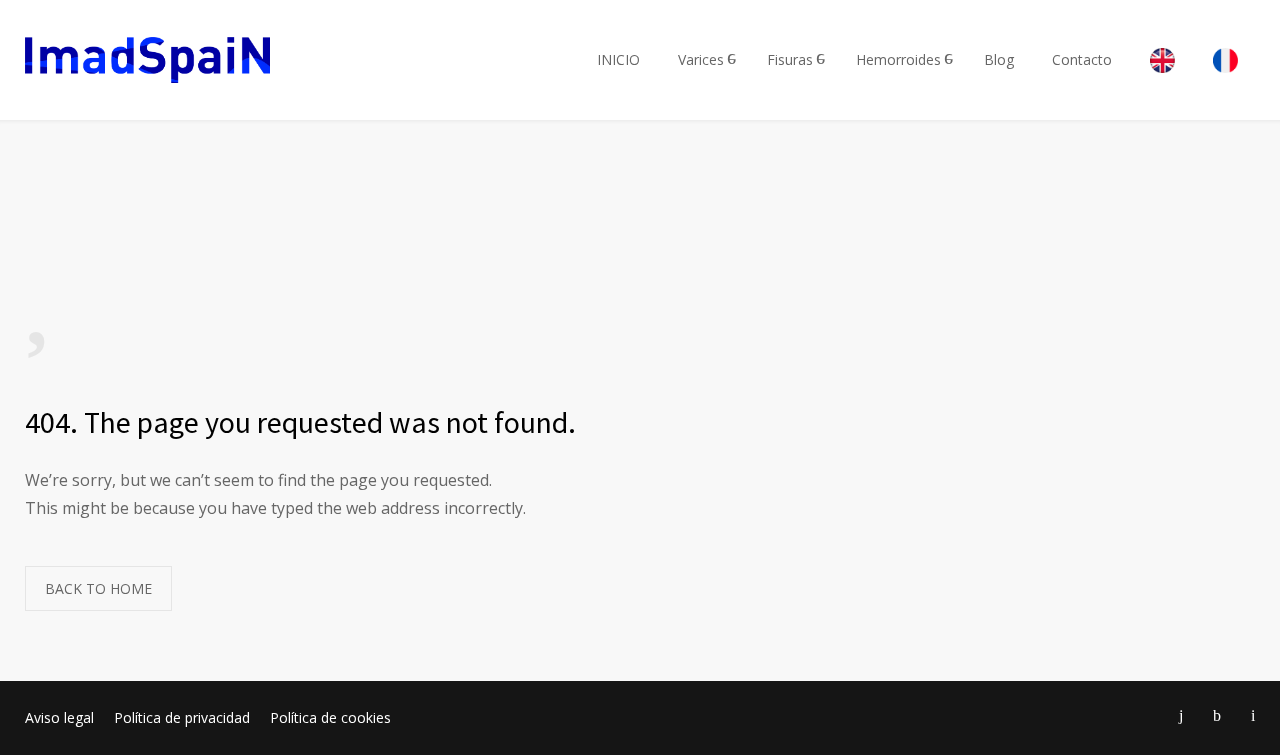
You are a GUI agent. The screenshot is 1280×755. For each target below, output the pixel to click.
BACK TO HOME (98, 588)
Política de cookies (330, 717)
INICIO (618, 59)
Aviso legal (59, 717)
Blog (999, 59)
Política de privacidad (182, 717)
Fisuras (790, 59)
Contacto (1082, 59)
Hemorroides (898, 59)
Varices (701, 59)
